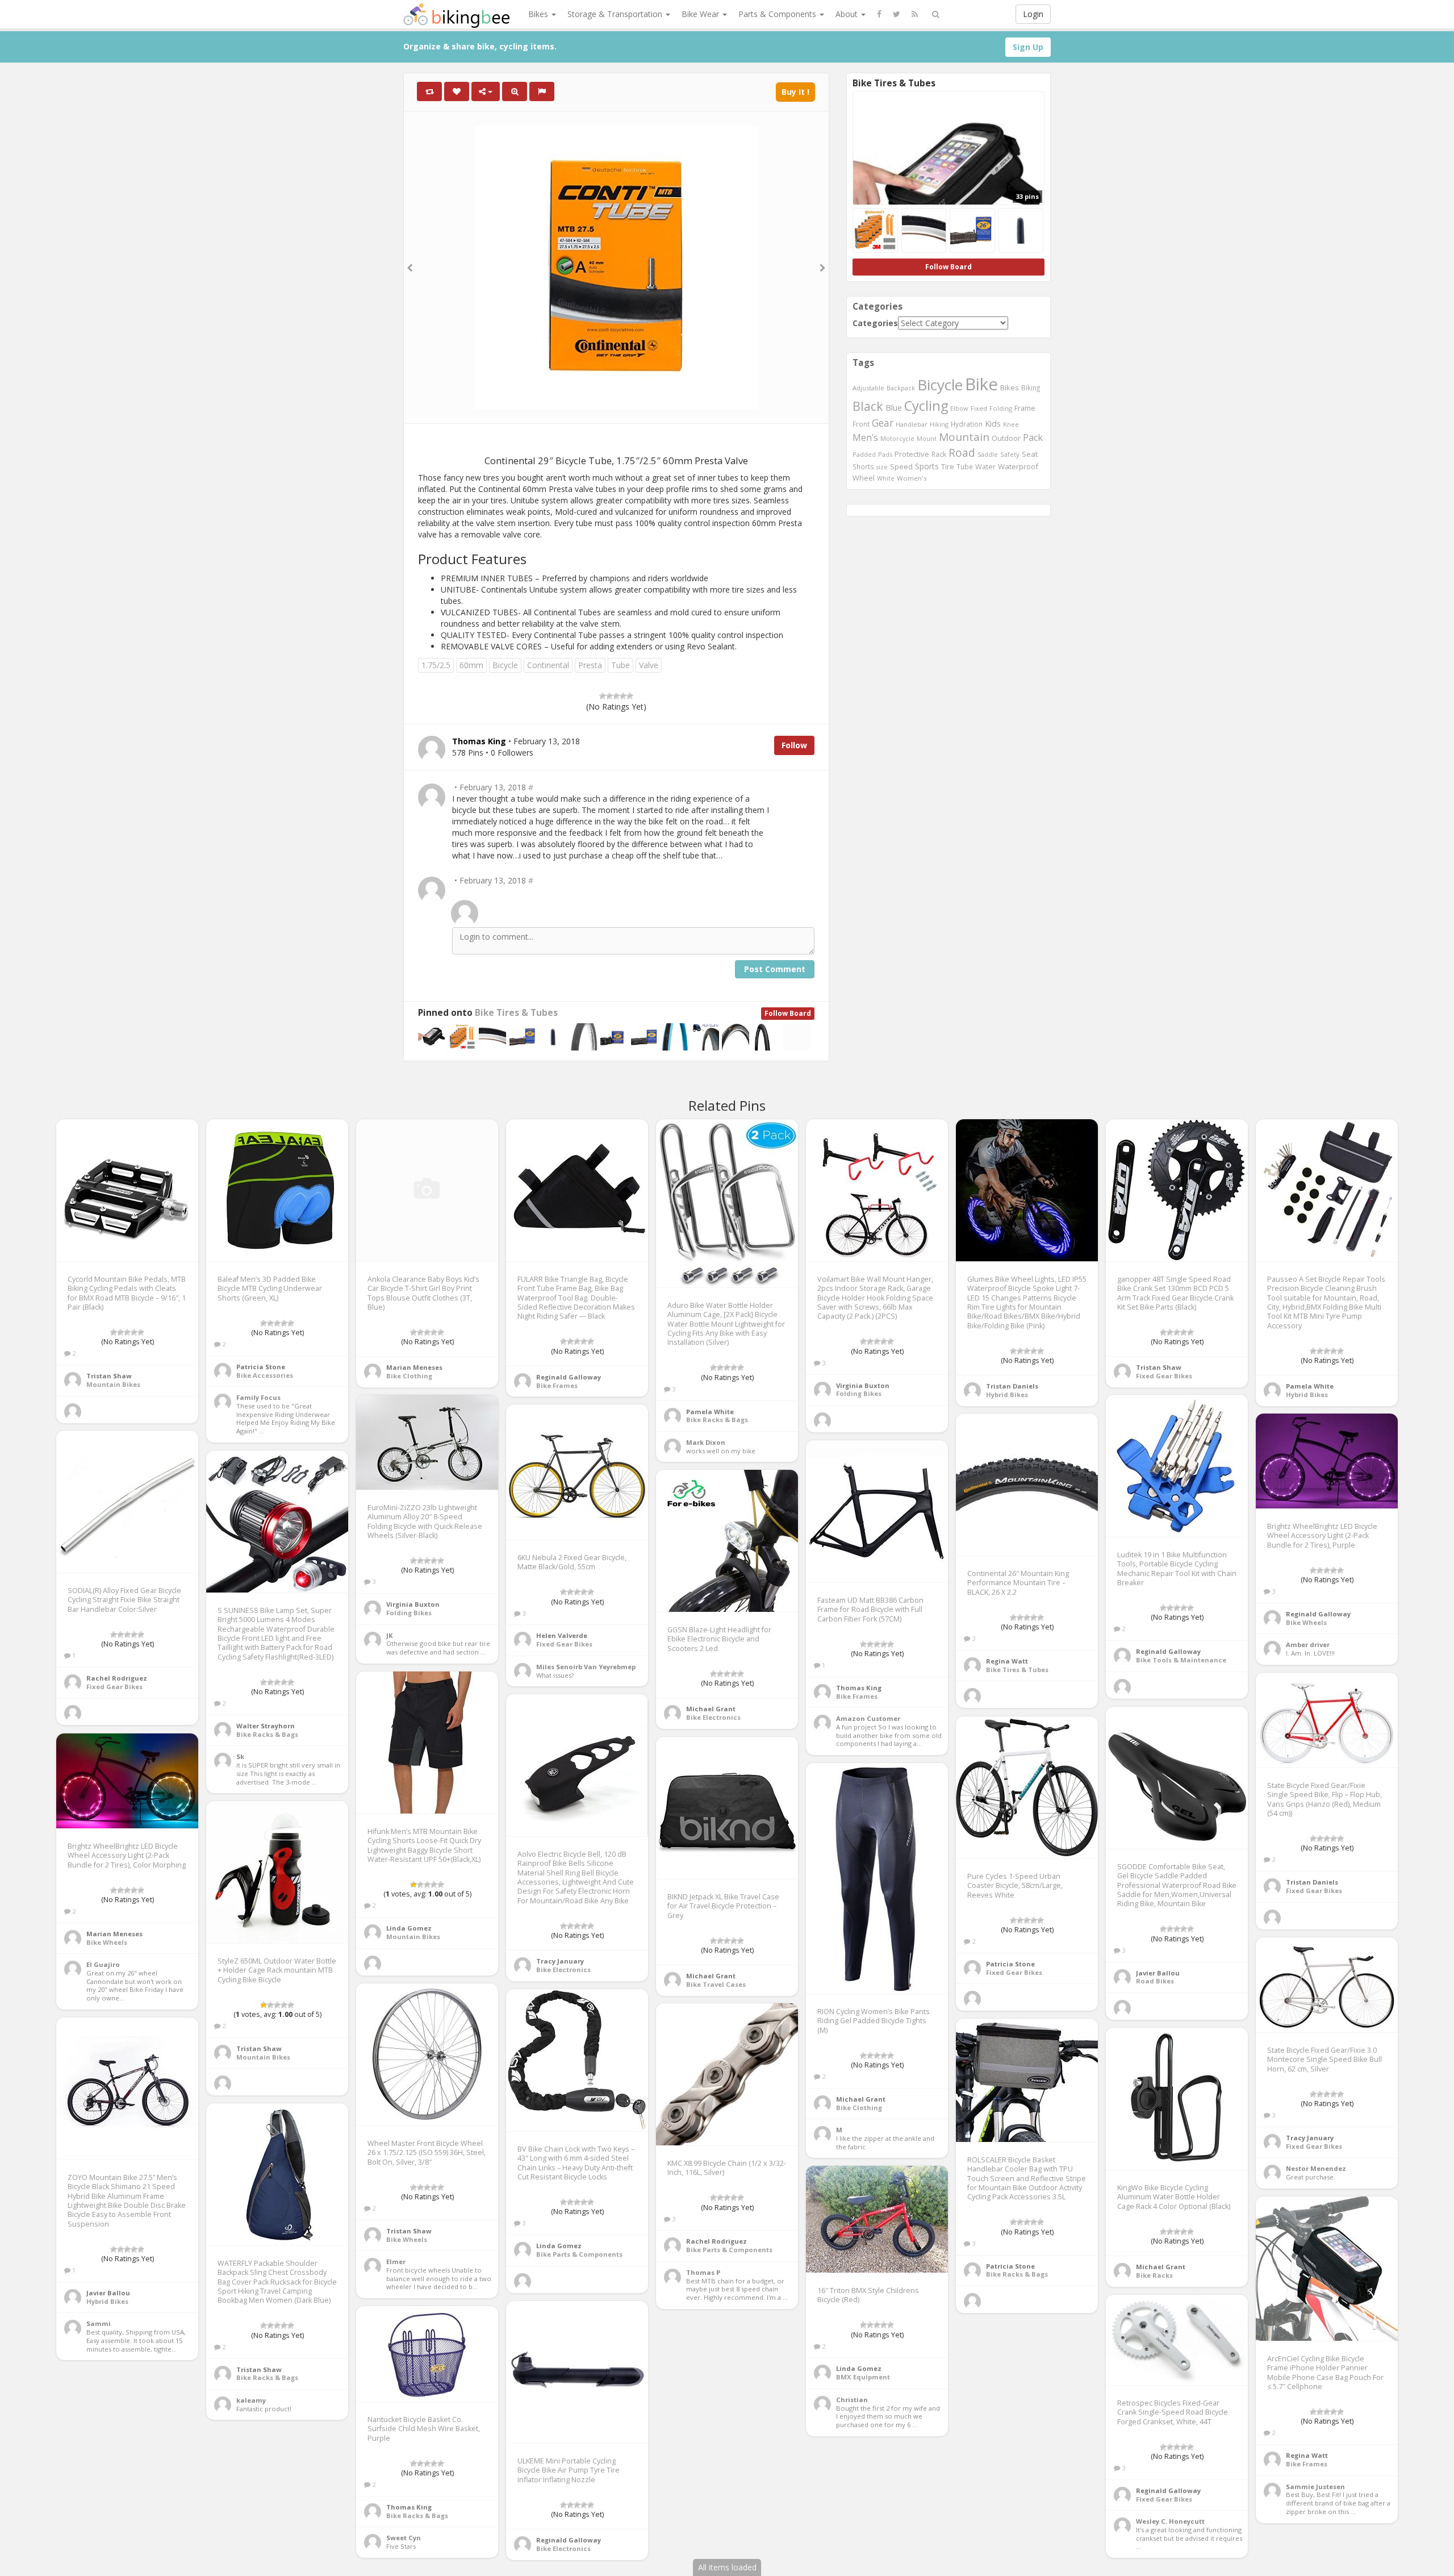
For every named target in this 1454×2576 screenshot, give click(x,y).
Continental (548, 665)
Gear (883, 423)
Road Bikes (1155, 1981)
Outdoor (1006, 438)
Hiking (939, 424)
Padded (864, 454)
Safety (1010, 454)
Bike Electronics (713, 1717)
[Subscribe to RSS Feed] (915, 14)
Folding (1001, 408)
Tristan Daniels (1012, 1386)
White (886, 478)
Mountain (964, 437)
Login (1033, 14)
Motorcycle (897, 438)
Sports (927, 466)
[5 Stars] (630, 696)
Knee (1011, 424)
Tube (621, 665)
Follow (794, 745)
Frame (1025, 408)
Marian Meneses (414, 1367)
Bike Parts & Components (579, 2254)
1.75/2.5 (436, 665)
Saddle (988, 455)
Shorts (863, 466)
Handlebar (912, 424)
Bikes (539, 14)
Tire (948, 466)
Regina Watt (1007, 1661)
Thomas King (859, 1688)
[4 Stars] (623, 696)
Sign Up (1028, 47)
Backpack (901, 388)
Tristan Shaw (109, 1376)
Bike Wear (701, 14)
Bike (981, 384)
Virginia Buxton (863, 1385)
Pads (885, 454)
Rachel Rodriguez (117, 1678)
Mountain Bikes (113, 1384)
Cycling (926, 406)
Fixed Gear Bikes (1164, 1376)
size (882, 467)
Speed (901, 467)
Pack (1033, 437)
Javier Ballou (1158, 1973)
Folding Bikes (859, 1393)
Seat (1030, 454)
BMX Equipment (863, 2377)
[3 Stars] (616, 696)
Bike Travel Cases (716, 1984)
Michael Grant (711, 1709)
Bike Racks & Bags (717, 1420)
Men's (865, 437)
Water (985, 467)
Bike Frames (557, 1385)
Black (868, 406)
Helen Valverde (562, 1635)
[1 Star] (603, 696)
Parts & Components (778, 14)
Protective (912, 454)
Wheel (864, 478)
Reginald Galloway (569, 1377)
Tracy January (560, 1961)
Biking (1031, 387)
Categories (875, 323)
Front (861, 424)
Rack (939, 454)
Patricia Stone (261, 1367)
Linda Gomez (409, 1928)
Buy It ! (795, 92)
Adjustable (868, 388)
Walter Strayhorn (266, 1726)
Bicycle (505, 665)
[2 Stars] (609, 696)
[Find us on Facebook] (879, 14)
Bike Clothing (409, 1376)
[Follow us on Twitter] (897, 14)
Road (962, 453)
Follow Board (788, 1013)
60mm (471, 665)
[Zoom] (515, 91)
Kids (993, 423)
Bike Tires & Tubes (516, 1013)
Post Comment (775, 969)
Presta (590, 665)
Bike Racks (1154, 2275)
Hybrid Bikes (1007, 1395)
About (848, 14)
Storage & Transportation (616, 14)
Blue (894, 408)
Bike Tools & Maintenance (1181, 1660)
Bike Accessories (265, 1375)
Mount (927, 438)
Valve (649, 665)
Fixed (979, 408)
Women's (912, 478)
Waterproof (1018, 466)
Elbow (959, 408)
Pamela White (710, 1412)
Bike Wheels (1306, 1622)
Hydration (967, 424)
